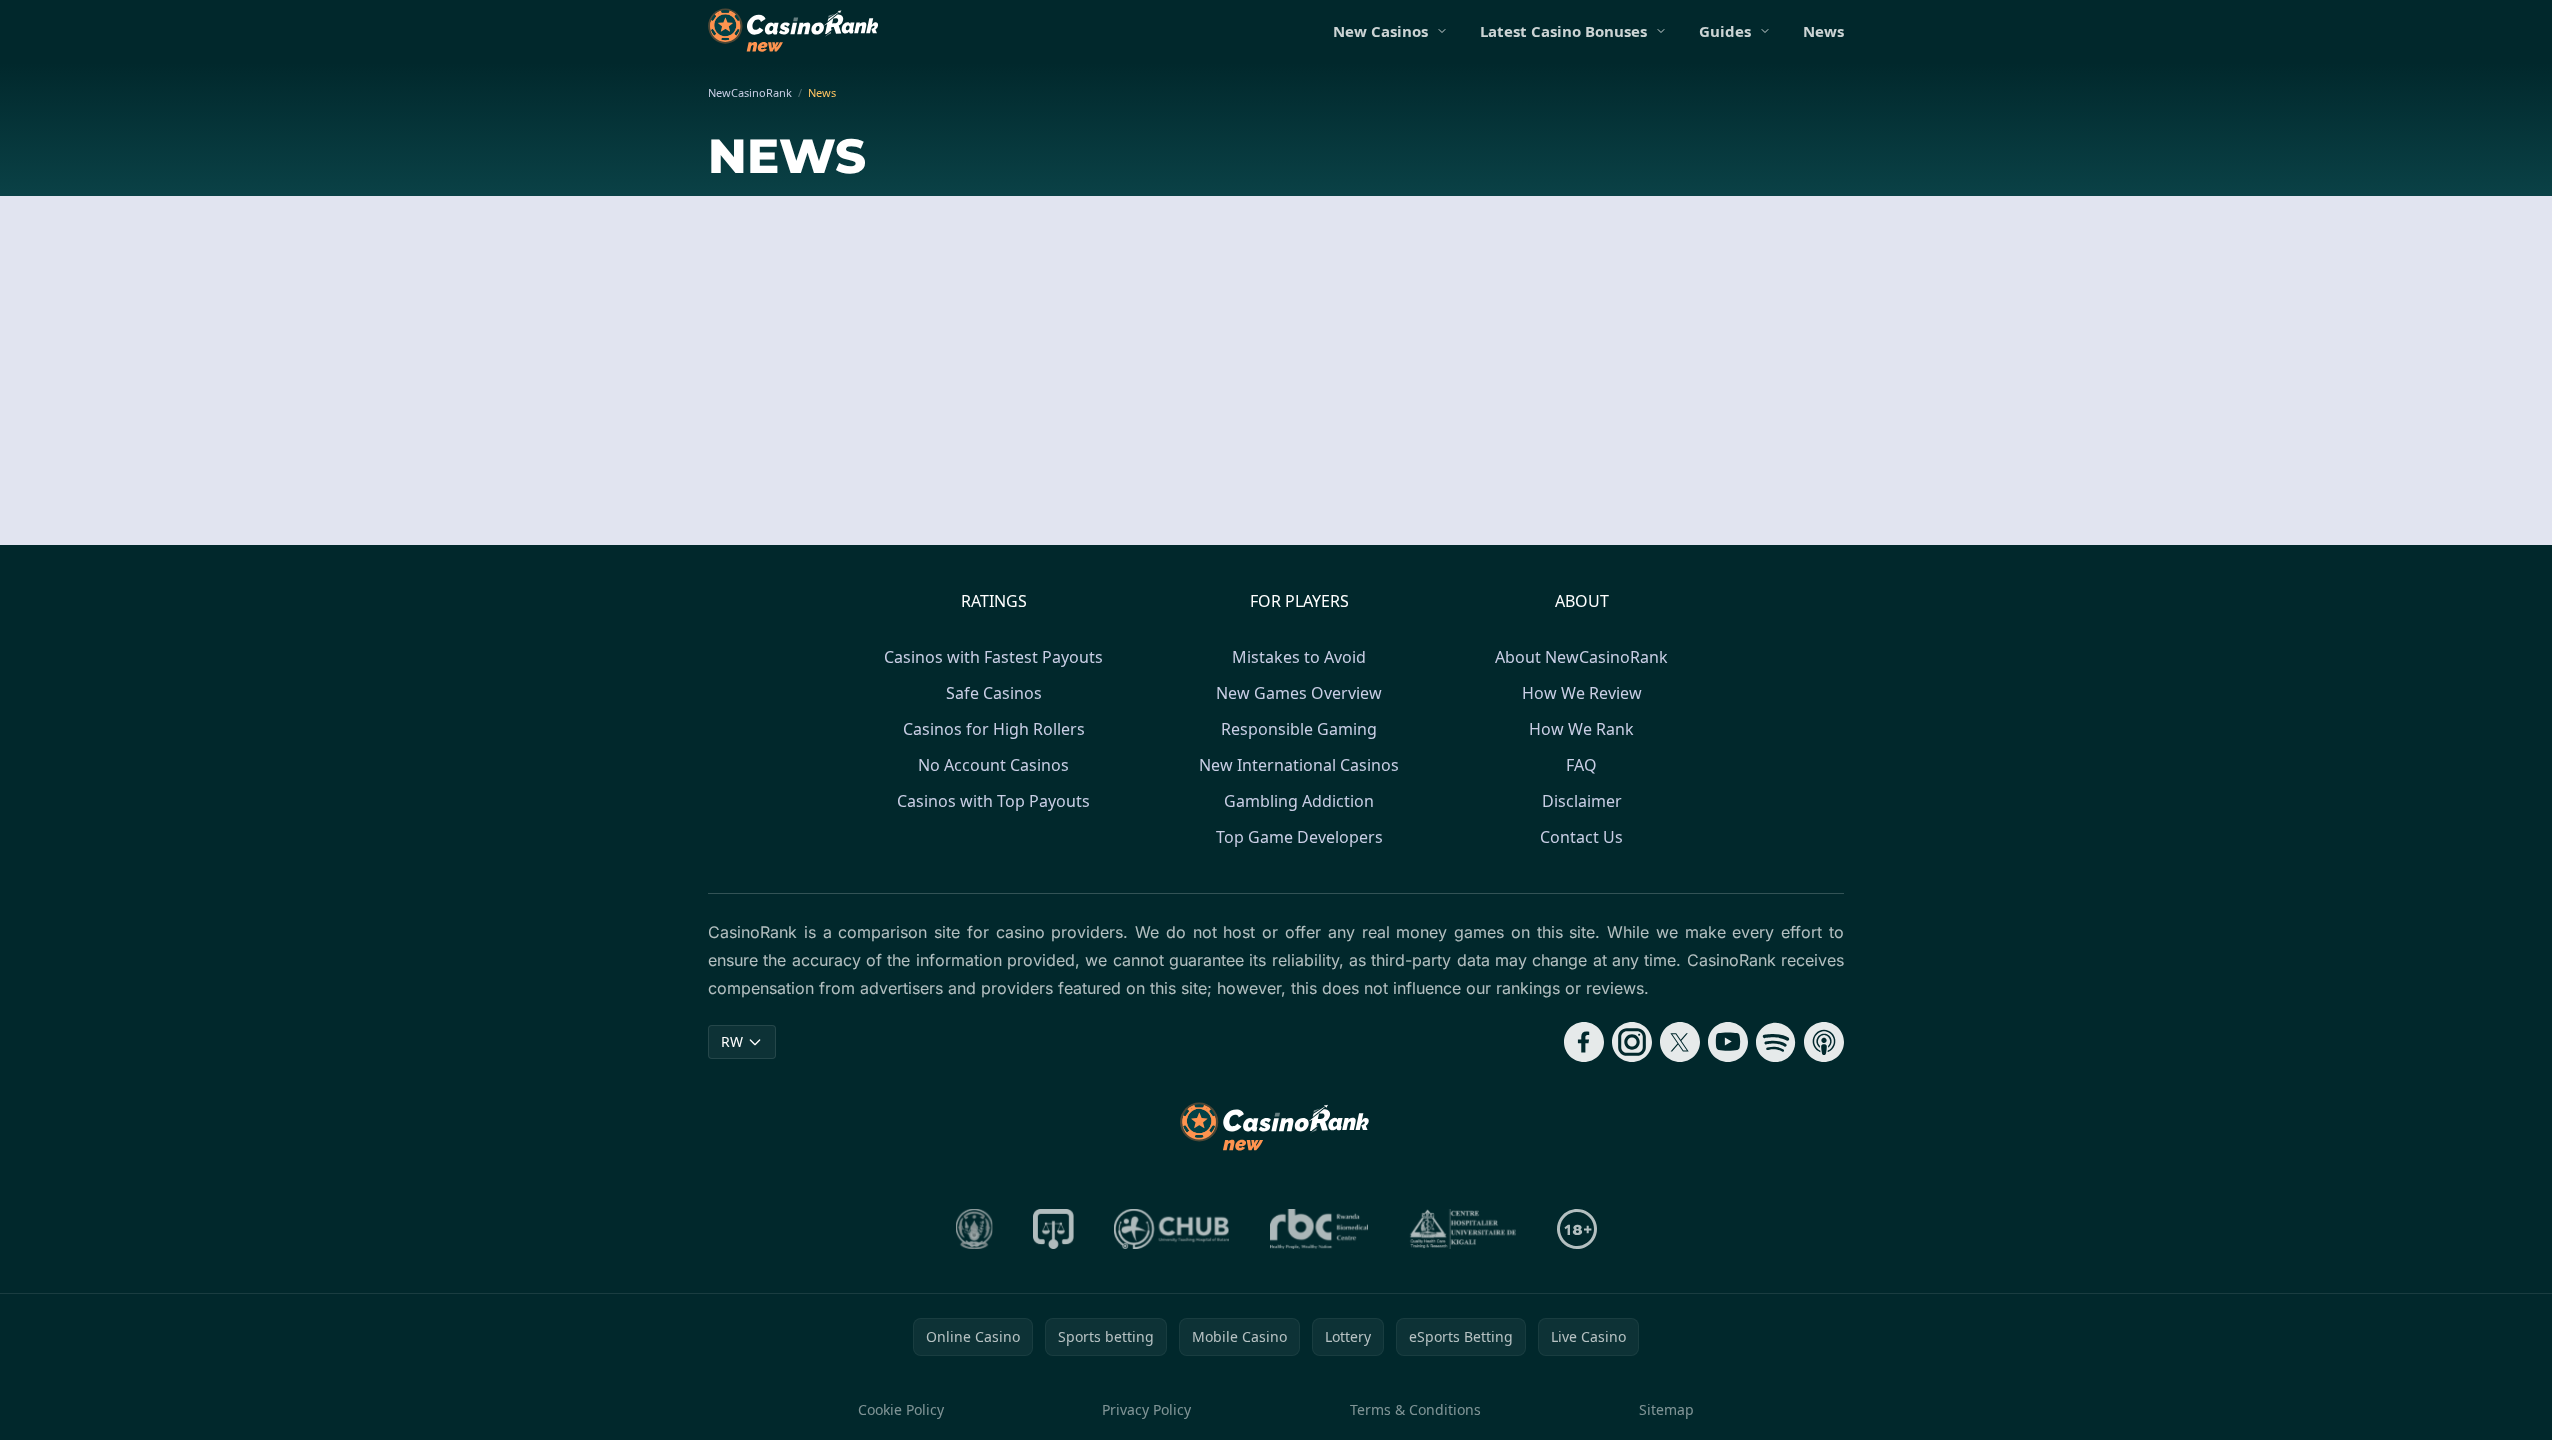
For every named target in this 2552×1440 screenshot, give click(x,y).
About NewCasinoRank (1581, 657)
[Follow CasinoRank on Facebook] (1584, 1042)
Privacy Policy (1146, 1409)
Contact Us (1581, 837)
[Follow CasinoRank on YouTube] (1728, 1042)
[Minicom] (974, 1229)
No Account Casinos (993, 765)
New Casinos (1380, 31)
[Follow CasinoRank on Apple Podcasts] (1824, 1042)
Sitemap (1666, 1409)
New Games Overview (1299, 693)
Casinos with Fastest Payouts (993, 657)
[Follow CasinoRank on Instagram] (1632, 1042)
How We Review (1582, 693)
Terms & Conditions (1415, 1409)
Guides (1725, 31)
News (1823, 31)
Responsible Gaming (1299, 729)
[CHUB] (1172, 1229)
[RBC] (1319, 1229)
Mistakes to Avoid (1299, 657)
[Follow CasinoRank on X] (1680, 1042)
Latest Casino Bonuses (1563, 31)
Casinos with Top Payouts (993, 801)
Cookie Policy (901, 1409)
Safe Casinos (994, 693)
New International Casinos (1299, 765)
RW (732, 1041)
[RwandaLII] (1053, 1229)
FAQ (1581, 765)
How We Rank (1581, 729)
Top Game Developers (1299, 837)
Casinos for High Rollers (994, 729)
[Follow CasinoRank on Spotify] (1776, 1042)
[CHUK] (1463, 1229)
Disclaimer (1582, 801)
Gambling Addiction (1299, 801)
